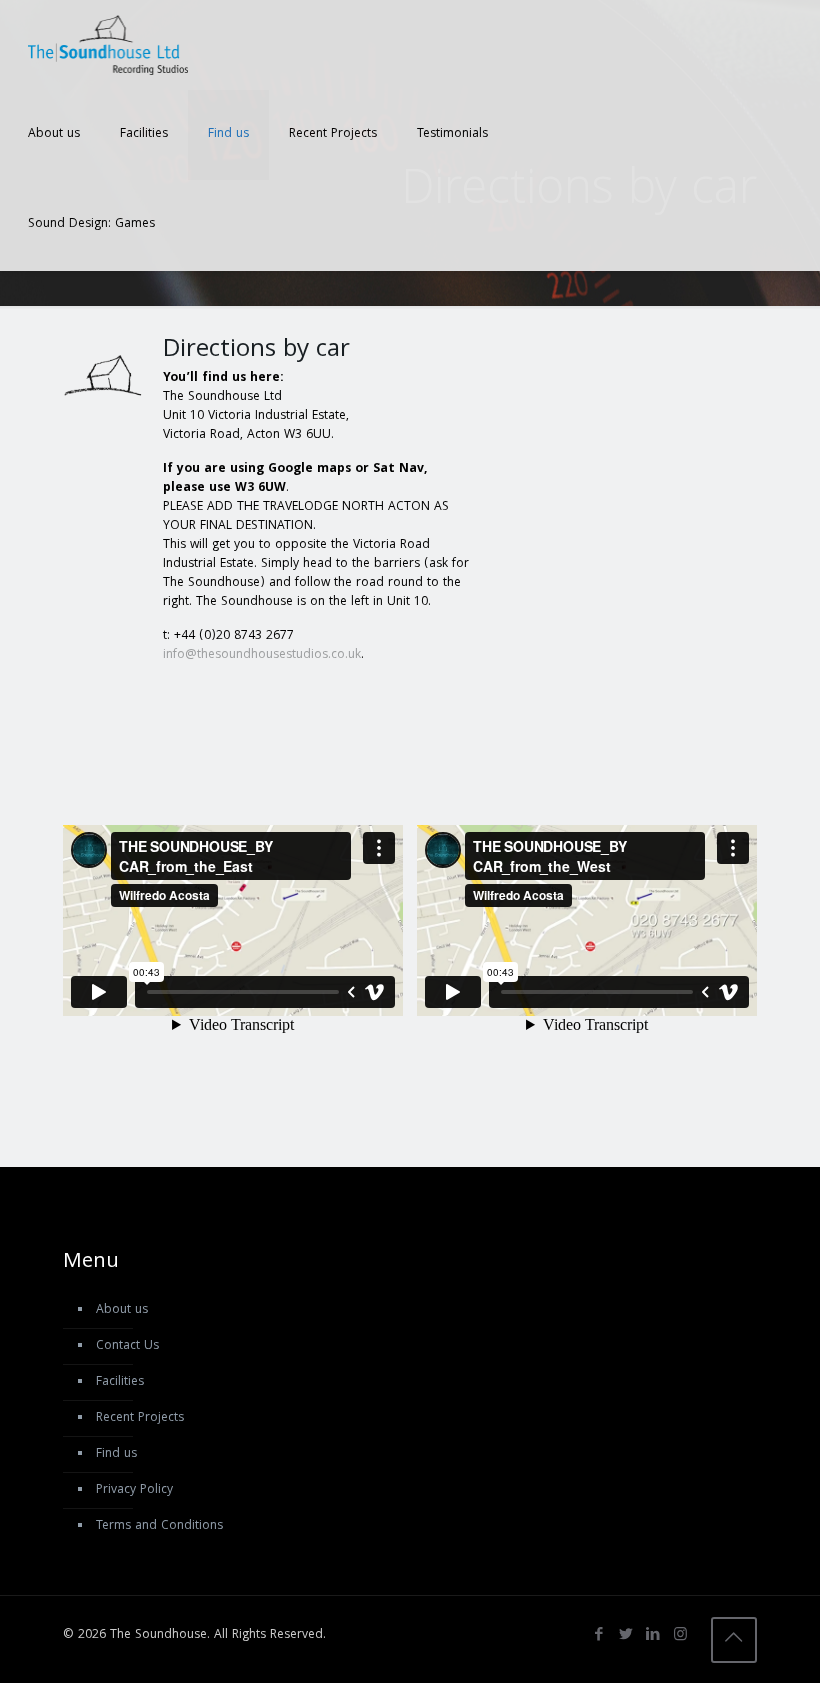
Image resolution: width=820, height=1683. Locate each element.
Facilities (120, 1382)
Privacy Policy (134, 1490)
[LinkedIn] (653, 1636)
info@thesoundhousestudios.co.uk (262, 655)
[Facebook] (599, 1636)
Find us (116, 1454)
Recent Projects (140, 1418)
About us (122, 1310)
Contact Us (127, 1346)
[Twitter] (626, 1636)
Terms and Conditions (159, 1526)
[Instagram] (680, 1636)
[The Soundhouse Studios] (108, 45)
